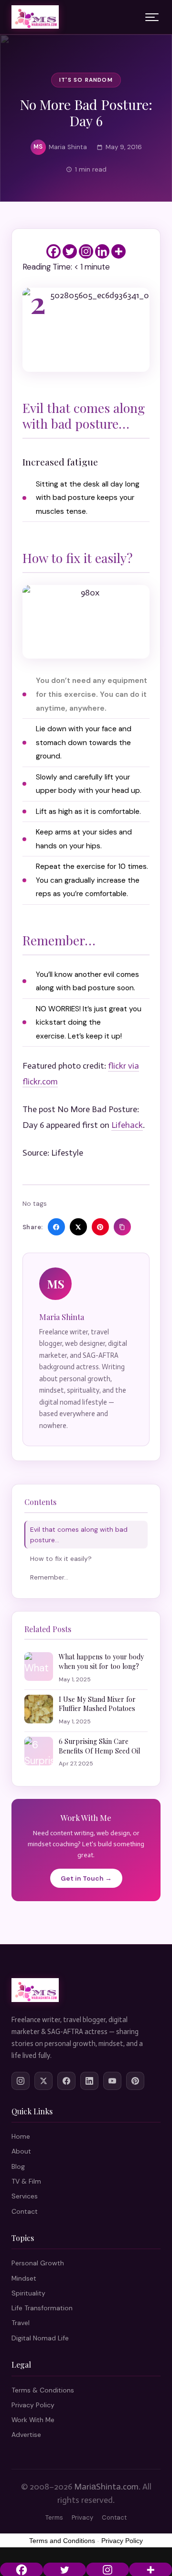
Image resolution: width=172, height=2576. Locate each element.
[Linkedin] (102, 251)
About (21, 2151)
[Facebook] (54, 251)
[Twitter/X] (43, 2081)
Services (25, 2196)
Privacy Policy (33, 2405)
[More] (118, 251)
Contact (25, 2211)
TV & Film (26, 2181)
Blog (18, 2166)
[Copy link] (122, 1227)
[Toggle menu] (152, 17)
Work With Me (33, 2420)
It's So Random (86, 80)
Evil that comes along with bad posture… (79, 1535)
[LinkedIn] (89, 2081)
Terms (54, 2517)
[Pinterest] (135, 2081)
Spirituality (28, 2293)
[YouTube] (112, 2081)
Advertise (26, 2435)
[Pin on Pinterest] (100, 1227)
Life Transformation (42, 2308)
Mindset (24, 2278)
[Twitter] (70, 251)
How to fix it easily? (61, 1559)
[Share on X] (78, 1227)
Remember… (49, 1577)
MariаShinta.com (106, 2487)
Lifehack (127, 1125)
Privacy (82, 2517)
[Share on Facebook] (56, 1227)
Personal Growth (38, 2263)
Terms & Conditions (43, 2390)
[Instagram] (86, 251)
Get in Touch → (86, 1878)
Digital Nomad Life (40, 2338)
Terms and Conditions (62, 2541)
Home (21, 2136)
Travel (21, 2323)
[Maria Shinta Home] (35, 17)
